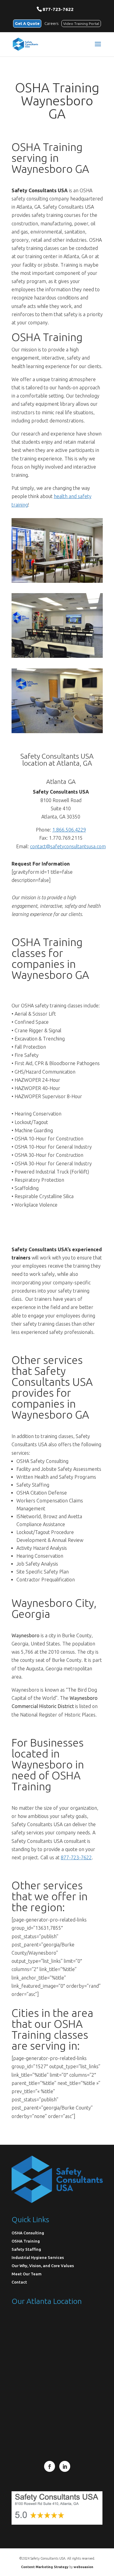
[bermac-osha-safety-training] (57, 581)
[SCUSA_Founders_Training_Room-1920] (57, 731)
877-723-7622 (58, 9)
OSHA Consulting (28, 2233)
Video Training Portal (81, 24)
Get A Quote (27, 23)
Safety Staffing (26, 2249)
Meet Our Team (27, 2274)
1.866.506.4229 (69, 830)
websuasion (83, 2567)
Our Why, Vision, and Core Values (43, 2266)
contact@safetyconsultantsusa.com (68, 846)
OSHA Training (26, 2241)
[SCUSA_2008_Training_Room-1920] (57, 656)
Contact (19, 2282)
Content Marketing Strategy (45, 2567)
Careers (51, 23)
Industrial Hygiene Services (38, 2257)
